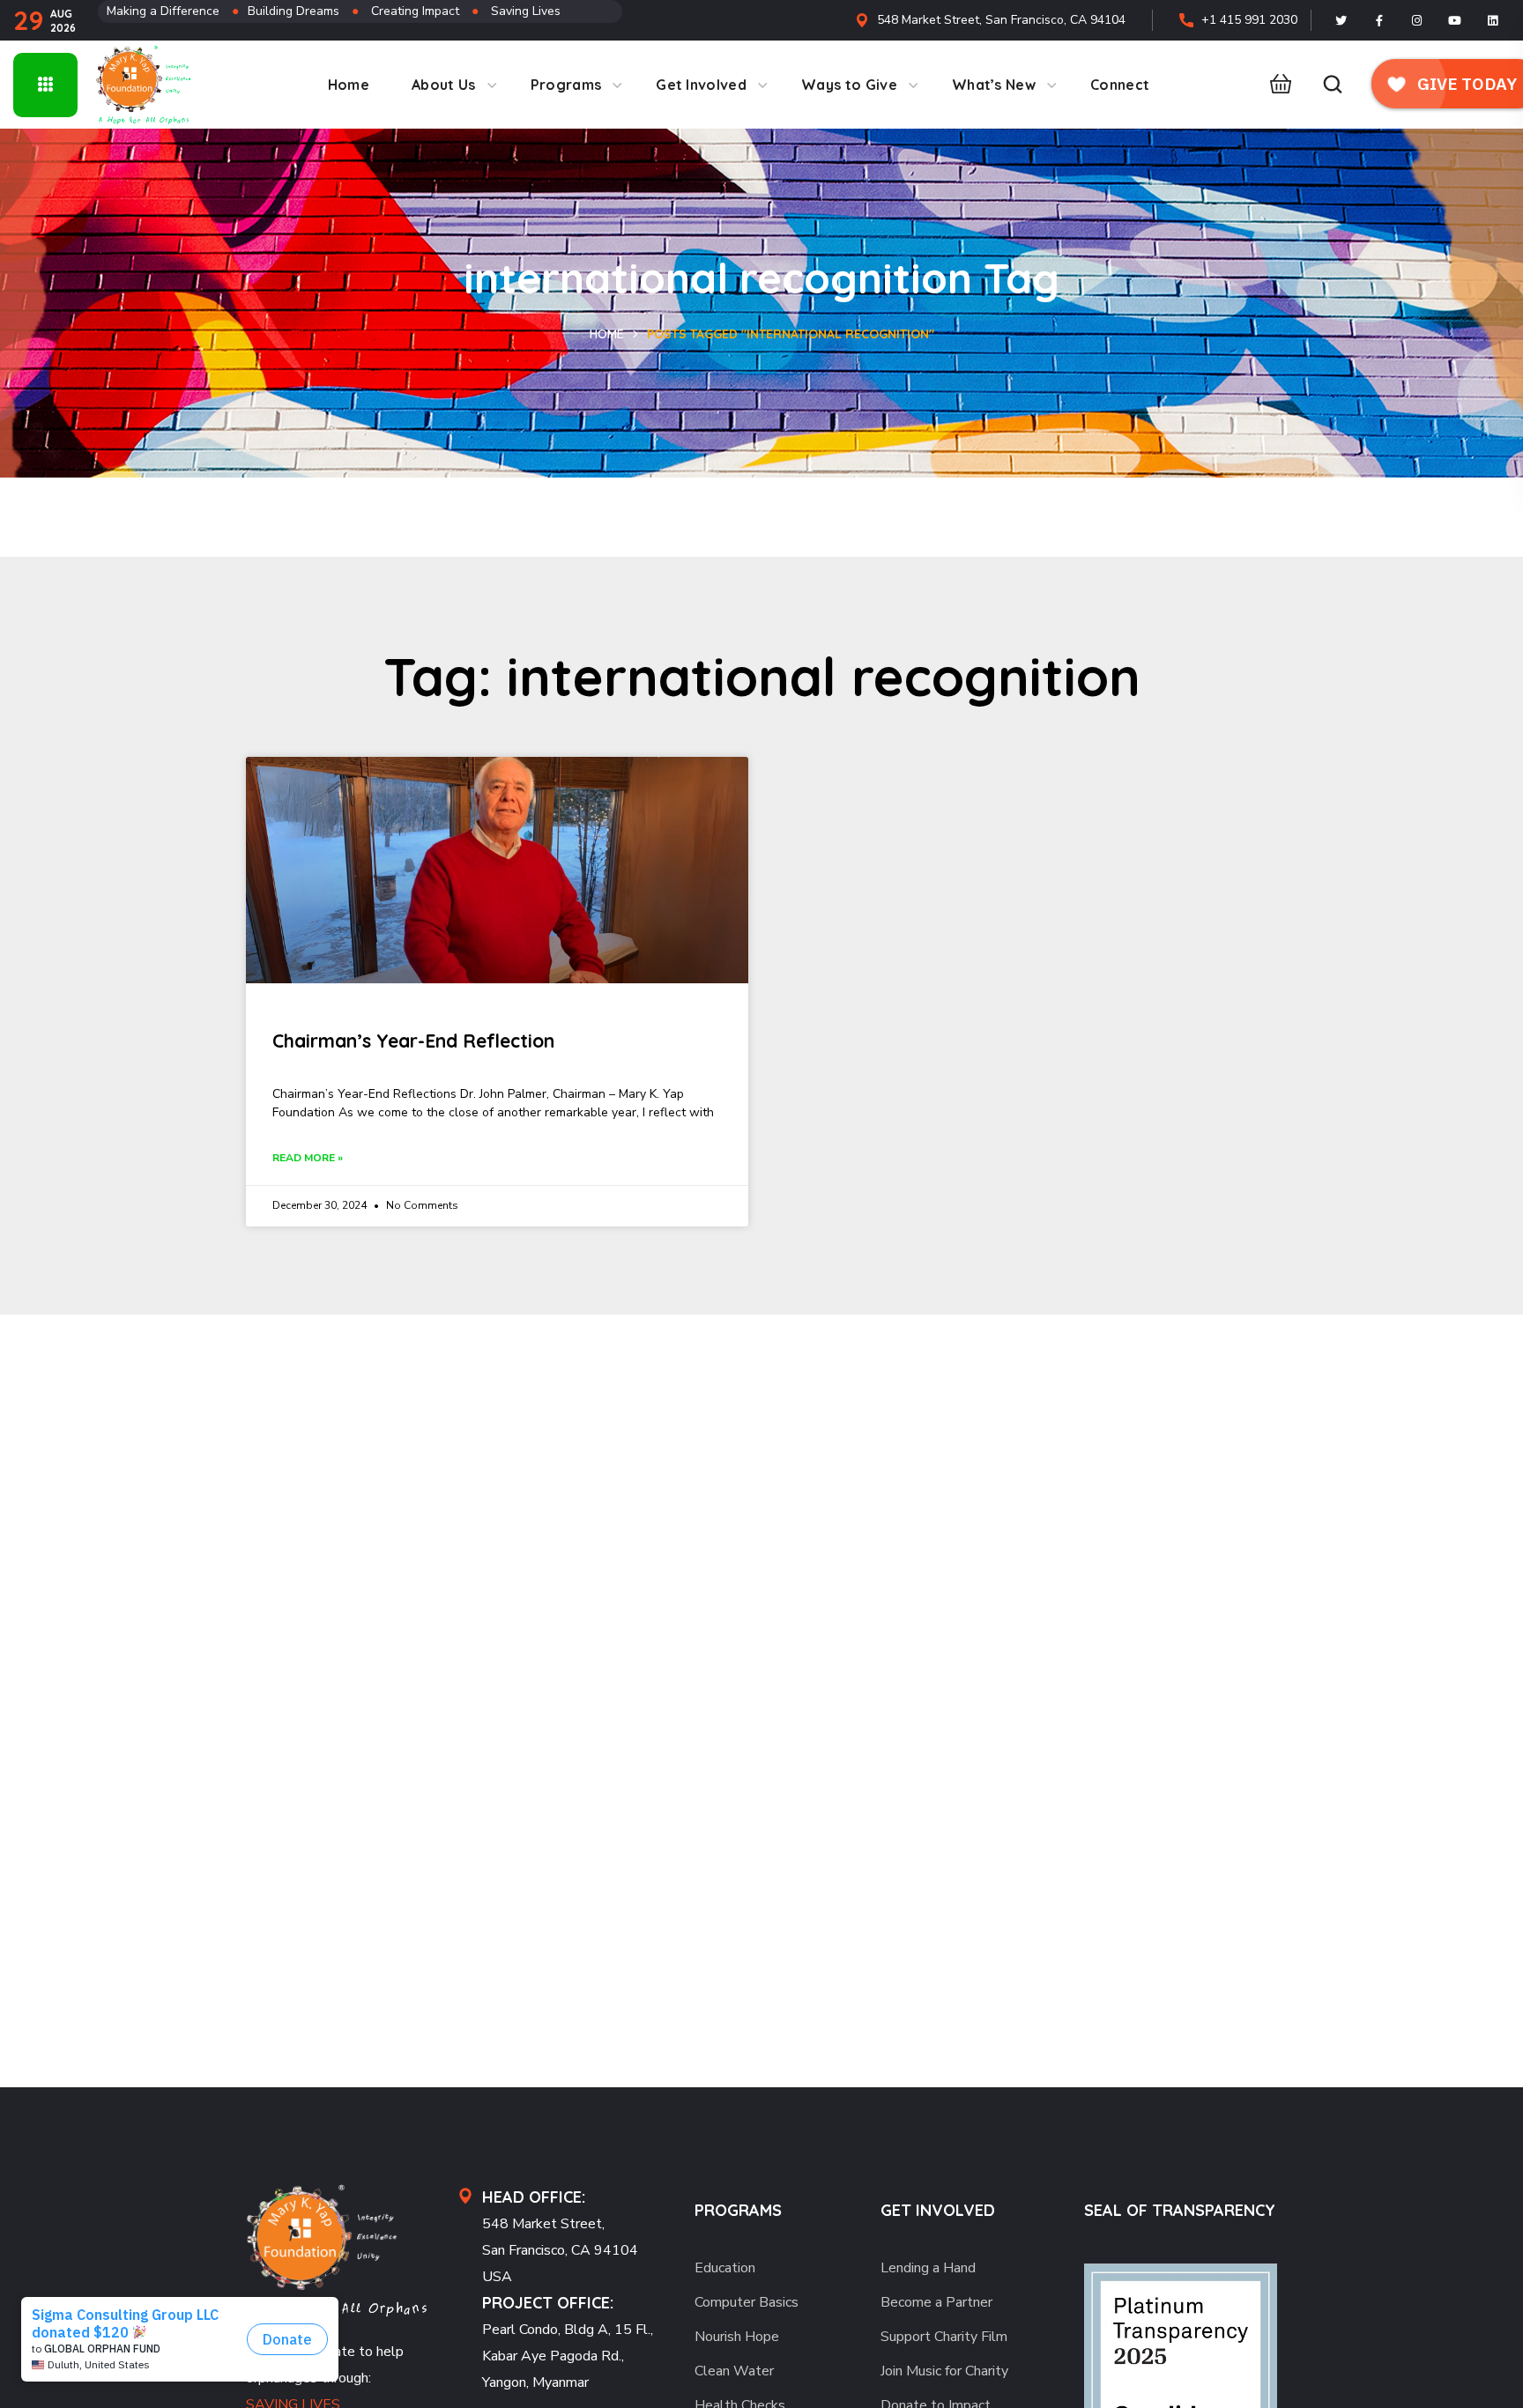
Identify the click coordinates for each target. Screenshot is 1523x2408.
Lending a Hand (928, 2268)
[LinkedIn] (1493, 20)
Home (607, 334)
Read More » (308, 1158)
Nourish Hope (737, 2337)
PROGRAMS (738, 2210)
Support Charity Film (944, 2337)
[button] (1276, 85)
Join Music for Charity (944, 2371)
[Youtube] (1455, 20)
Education (725, 2268)
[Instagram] (1417, 20)
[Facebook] (1379, 20)
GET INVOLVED (938, 2210)
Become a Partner (936, 2302)
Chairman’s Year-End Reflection (413, 1041)
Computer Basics (747, 2302)
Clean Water (734, 2371)
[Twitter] (1341, 20)
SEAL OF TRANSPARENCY (1180, 2210)
